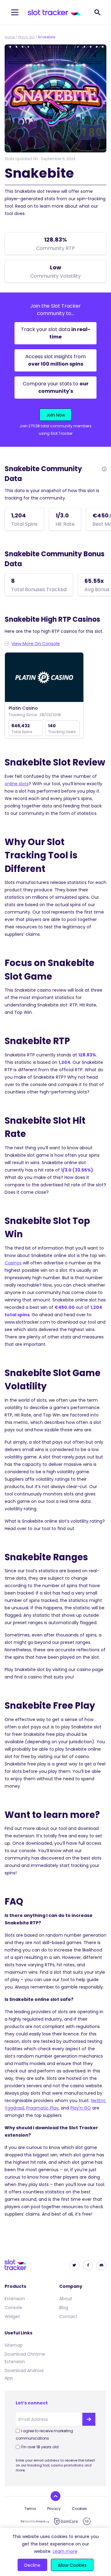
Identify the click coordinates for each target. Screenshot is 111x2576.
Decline (32, 2565)
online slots (17, 784)
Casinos (13, 1263)
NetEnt (98, 2101)
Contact (68, 2317)
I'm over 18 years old (40, 2447)
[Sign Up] (89, 2419)
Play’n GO (26, 37)
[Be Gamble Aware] (35, 2521)
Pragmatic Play (42, 2108)
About (66, 2299)
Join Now (56, 415)
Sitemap (14, 2345)
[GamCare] (66, 2521)
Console (13, 2308)
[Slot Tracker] (54, 12)
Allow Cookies (72, 2565)
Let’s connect (32, 2403)
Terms (30, 2509)
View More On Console (36, 644)
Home (10, 37)
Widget (12, 2317)
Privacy (54, 2509)
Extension (15, 2299)
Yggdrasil (14, 2108)
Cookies (79, 2509)
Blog (64, 2308)
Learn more (65, 2551)
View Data (44, 678)
